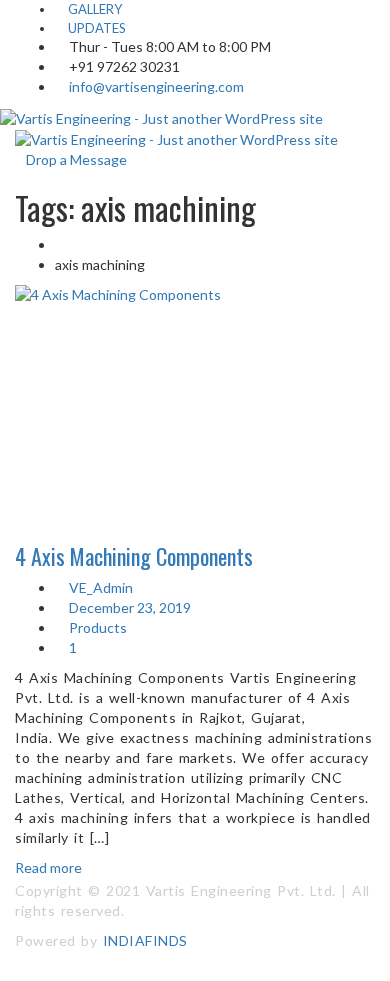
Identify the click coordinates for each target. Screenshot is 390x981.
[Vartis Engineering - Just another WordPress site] (161, 116)
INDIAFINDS (145, 940)
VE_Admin (99, 587)
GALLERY (93, 9)
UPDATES (95, 28)
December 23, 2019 (128, 607)
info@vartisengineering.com (156, 86)
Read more (48, 867)
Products (98, 627)
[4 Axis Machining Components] (195, 384)
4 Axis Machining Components (134, 556)
